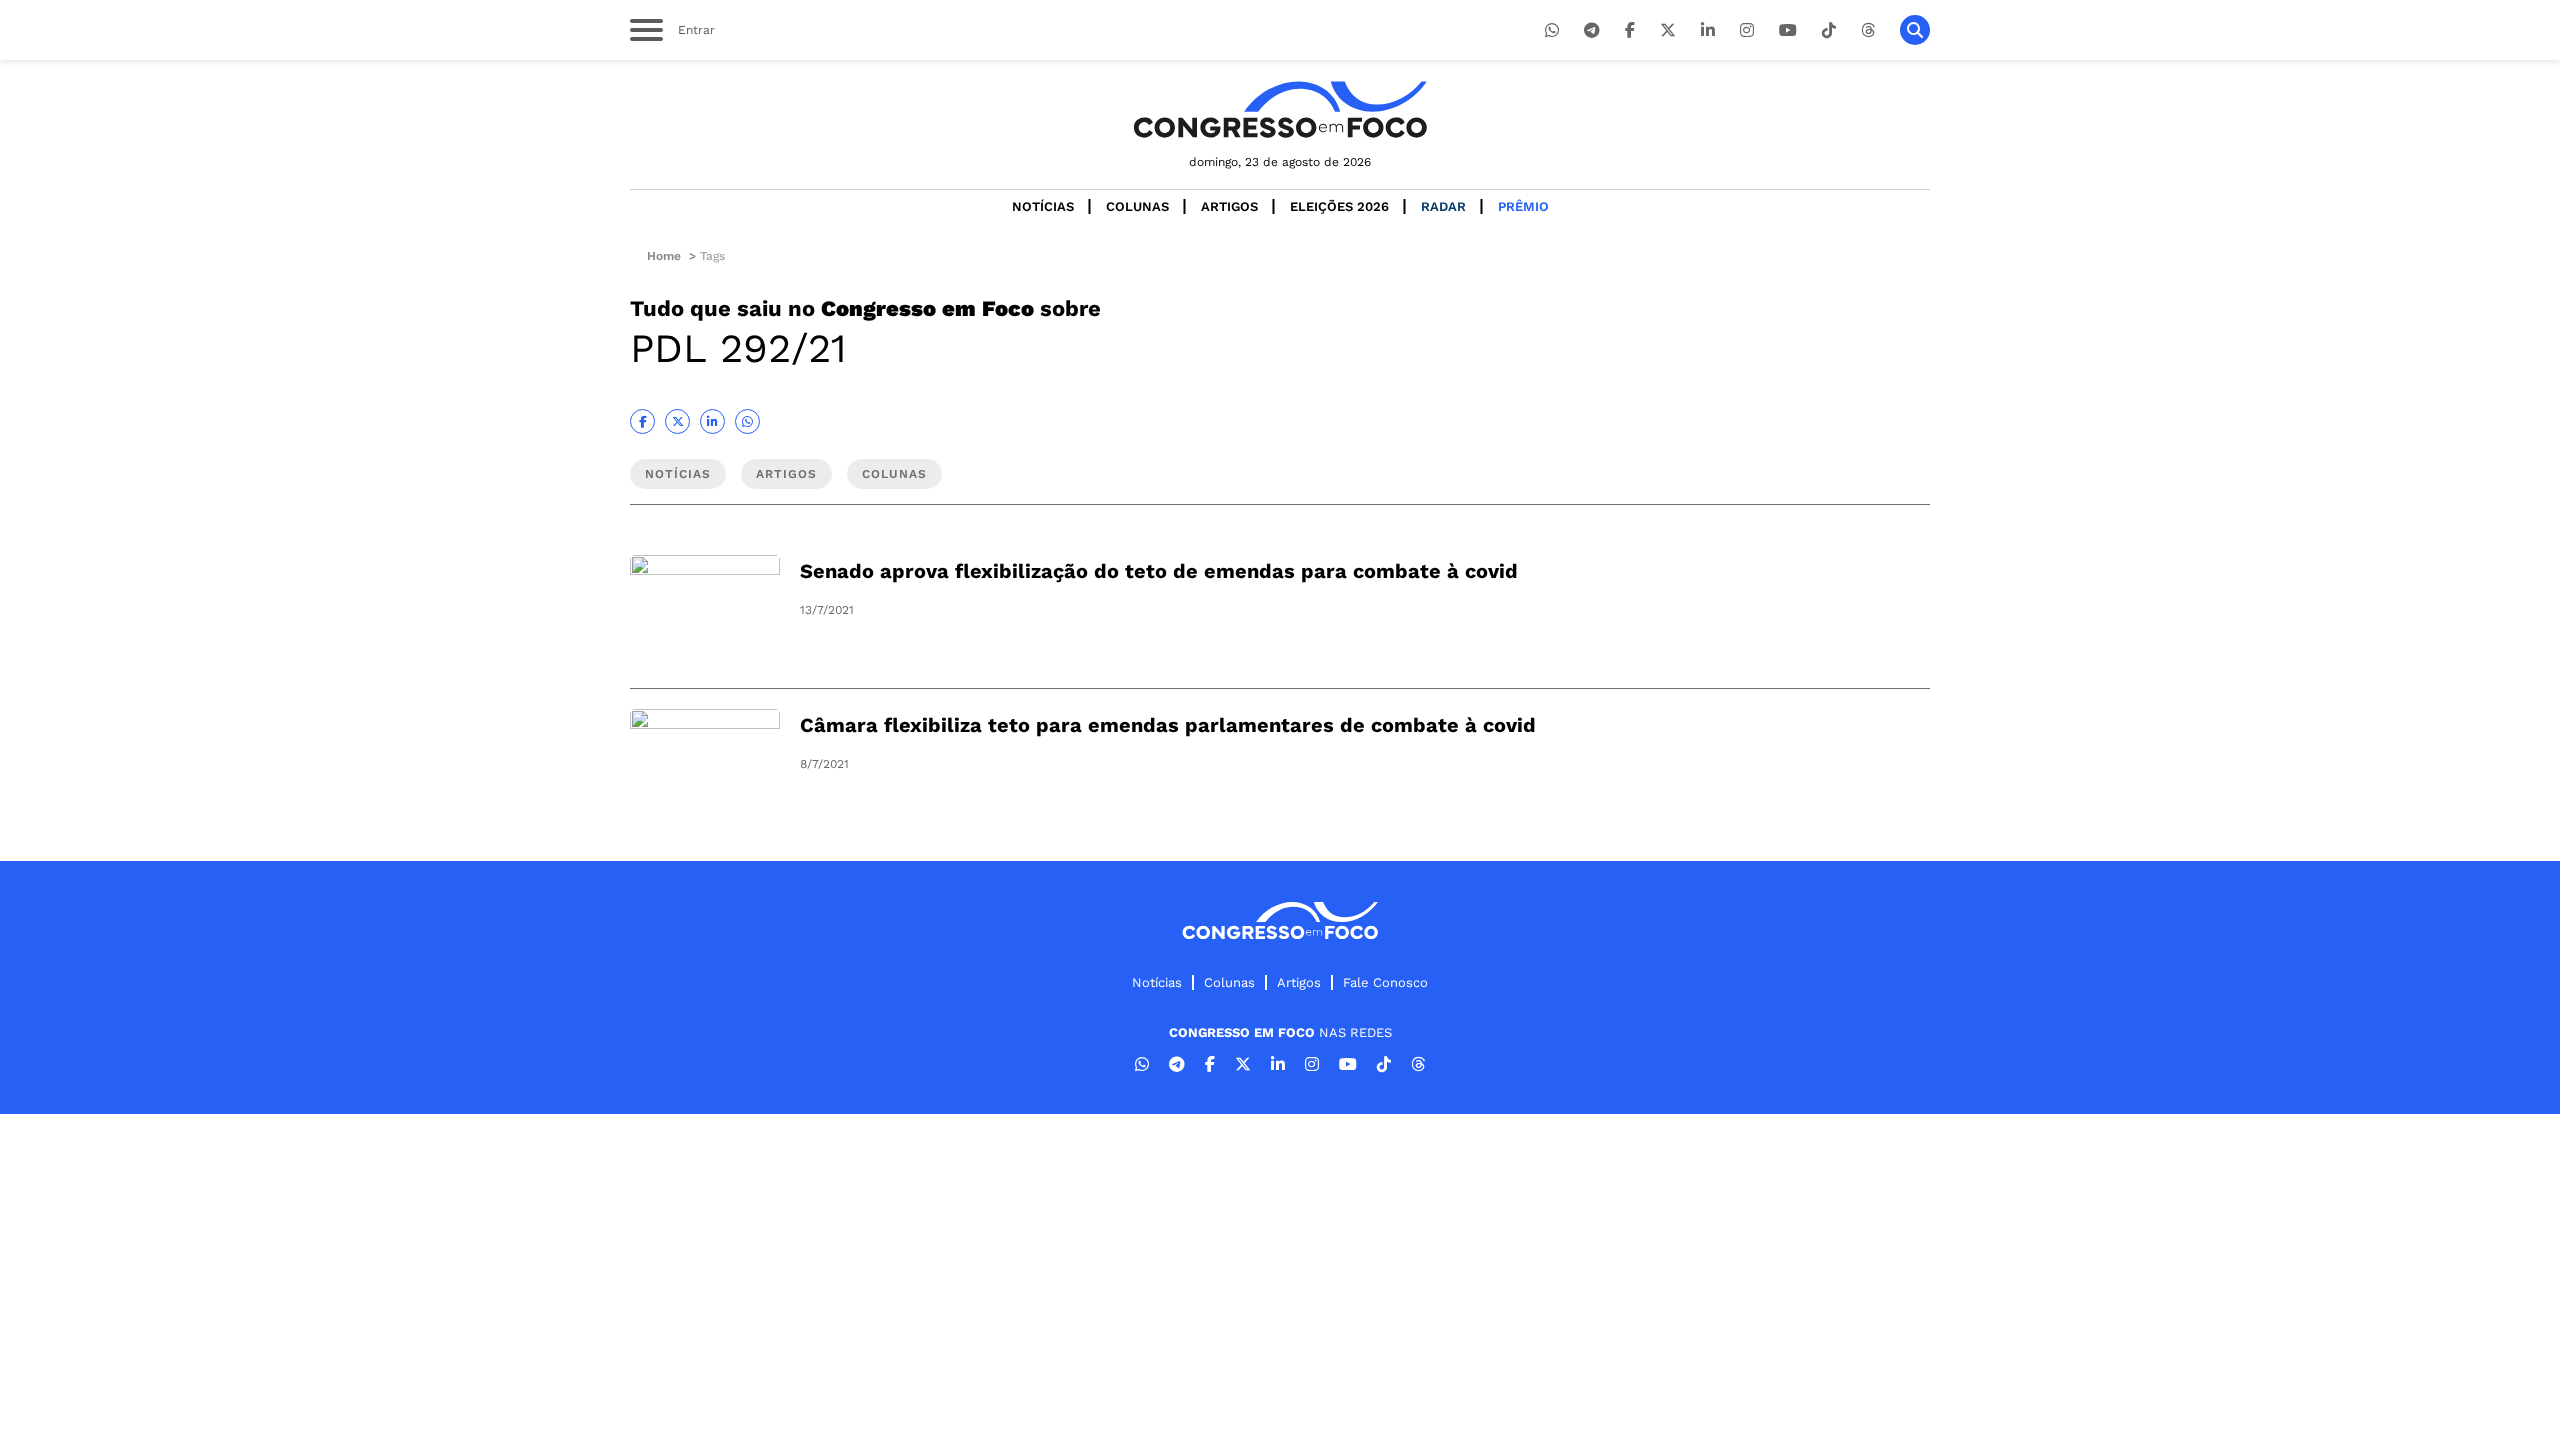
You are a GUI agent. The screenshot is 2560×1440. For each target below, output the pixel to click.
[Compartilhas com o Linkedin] (712, 421)
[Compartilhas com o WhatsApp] (747, 421)
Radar (1443, 206)
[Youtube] (1788, 30)
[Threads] (1868, 30)
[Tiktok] (1829, 30)
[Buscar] (1915, 30)
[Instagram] (1747, 30)
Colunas (1137, 206)
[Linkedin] (1708, 30)
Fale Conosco (1385, 982)
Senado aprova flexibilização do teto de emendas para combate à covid (1159, 571)
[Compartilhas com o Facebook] (642, 421)
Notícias (1043, 206)
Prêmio (1523, 206)
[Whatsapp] (1552, 30)
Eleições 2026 (1339, 206)
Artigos (1229, 206)
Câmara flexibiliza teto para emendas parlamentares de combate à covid (1168, 725)
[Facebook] (1630, 30)
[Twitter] (1668, 30)
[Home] (1280, 109)
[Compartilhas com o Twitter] (677, 421)
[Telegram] (1592, 30)
